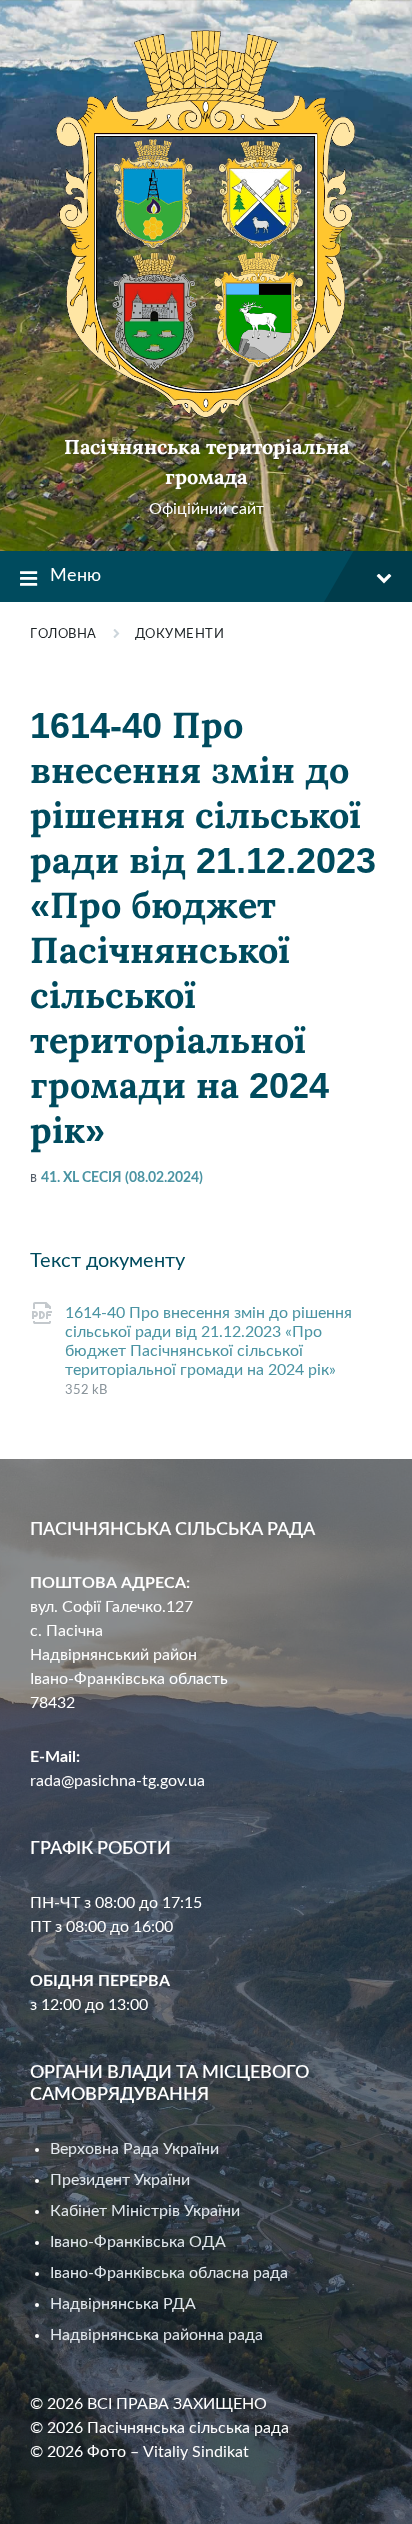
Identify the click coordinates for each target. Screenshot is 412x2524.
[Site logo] (206, 413)
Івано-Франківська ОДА (138, 2242)
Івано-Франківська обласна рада (169, 2273)
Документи (180, 634)
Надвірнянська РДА (123, 2304)
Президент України (120, 2180)
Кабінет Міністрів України (145, 2211)
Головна (63, 634)
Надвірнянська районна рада (156, 2335)
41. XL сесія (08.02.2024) (122, 1178)
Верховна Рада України (134, 2149)
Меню (75, 576)
